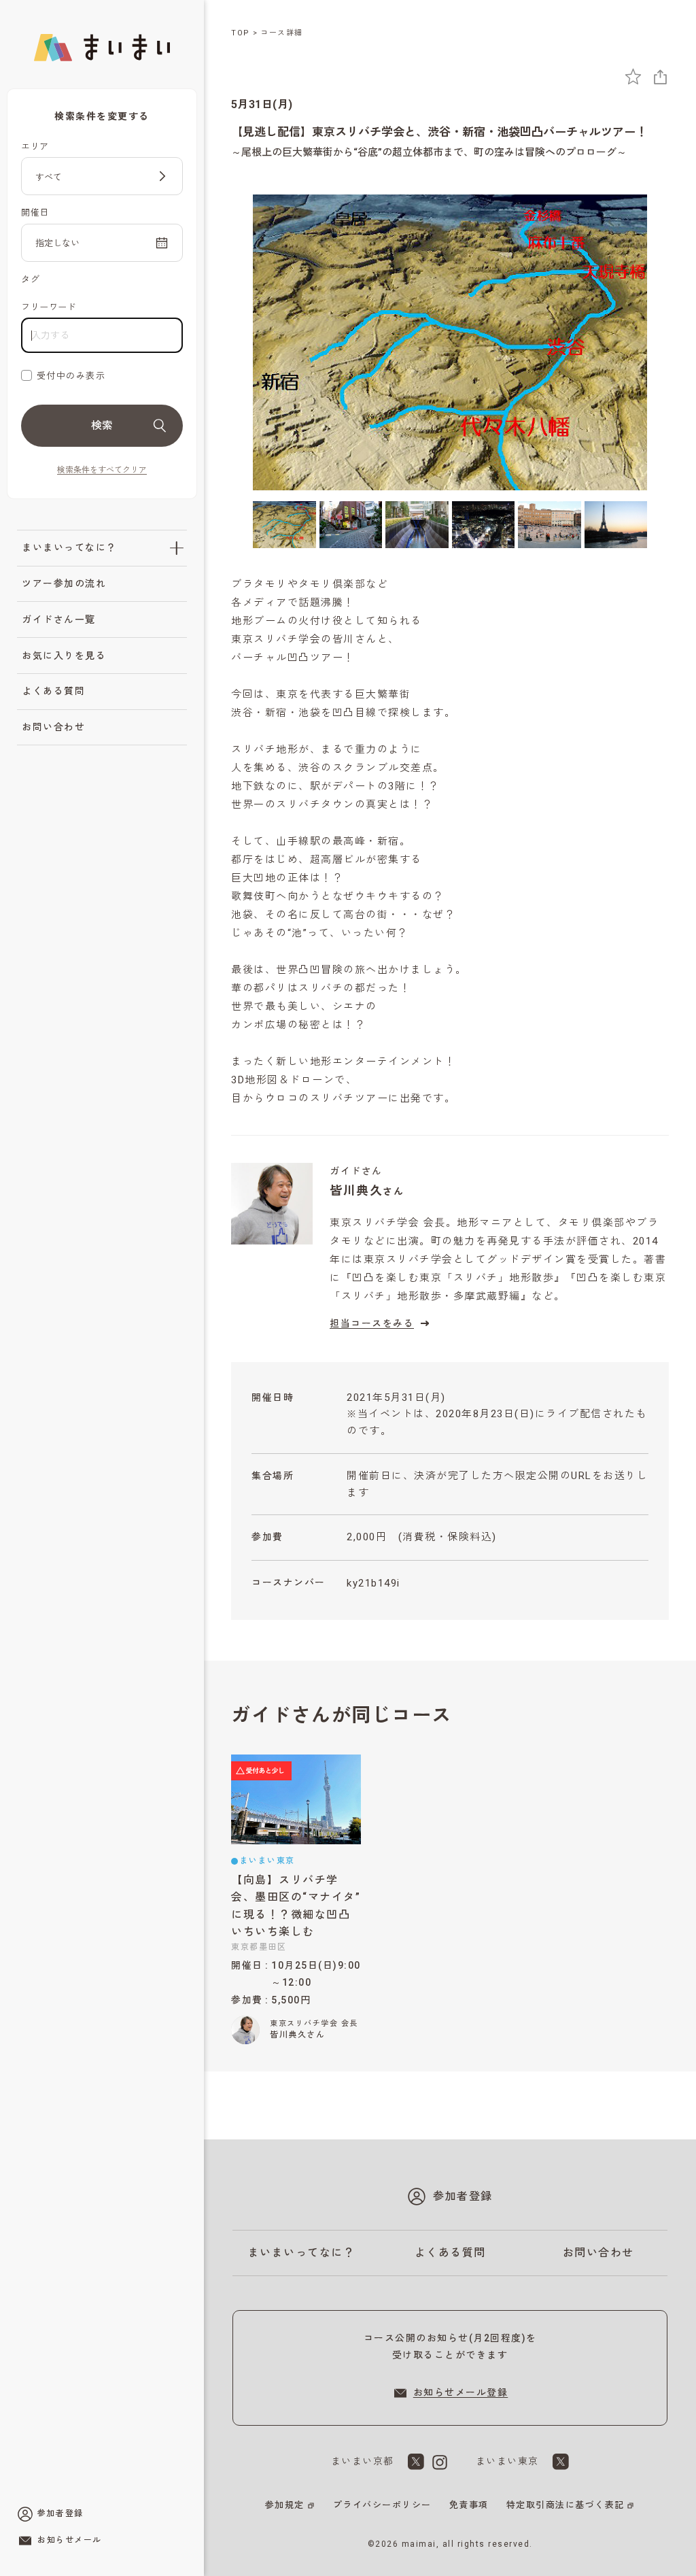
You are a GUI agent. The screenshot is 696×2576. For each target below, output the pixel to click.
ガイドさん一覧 (59, 620)
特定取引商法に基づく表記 (565, 2505)
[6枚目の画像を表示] (616, 525)
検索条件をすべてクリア (102, 470)
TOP (241, 33)
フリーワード (49, 307)
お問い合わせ (53, 727)
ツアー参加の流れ (64, 583)
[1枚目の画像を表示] (284, 525)
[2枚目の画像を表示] (351, 525)
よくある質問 (53, 691)
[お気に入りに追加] (633, 77)
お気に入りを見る (64, 656)
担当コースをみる (372, 1323)
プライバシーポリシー (382, 2505)
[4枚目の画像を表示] (484, 525)
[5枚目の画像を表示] (550, 525)
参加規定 (285, 2505)
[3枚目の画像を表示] (417, 525)
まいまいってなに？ (69, 547)
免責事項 (469, 2505)
